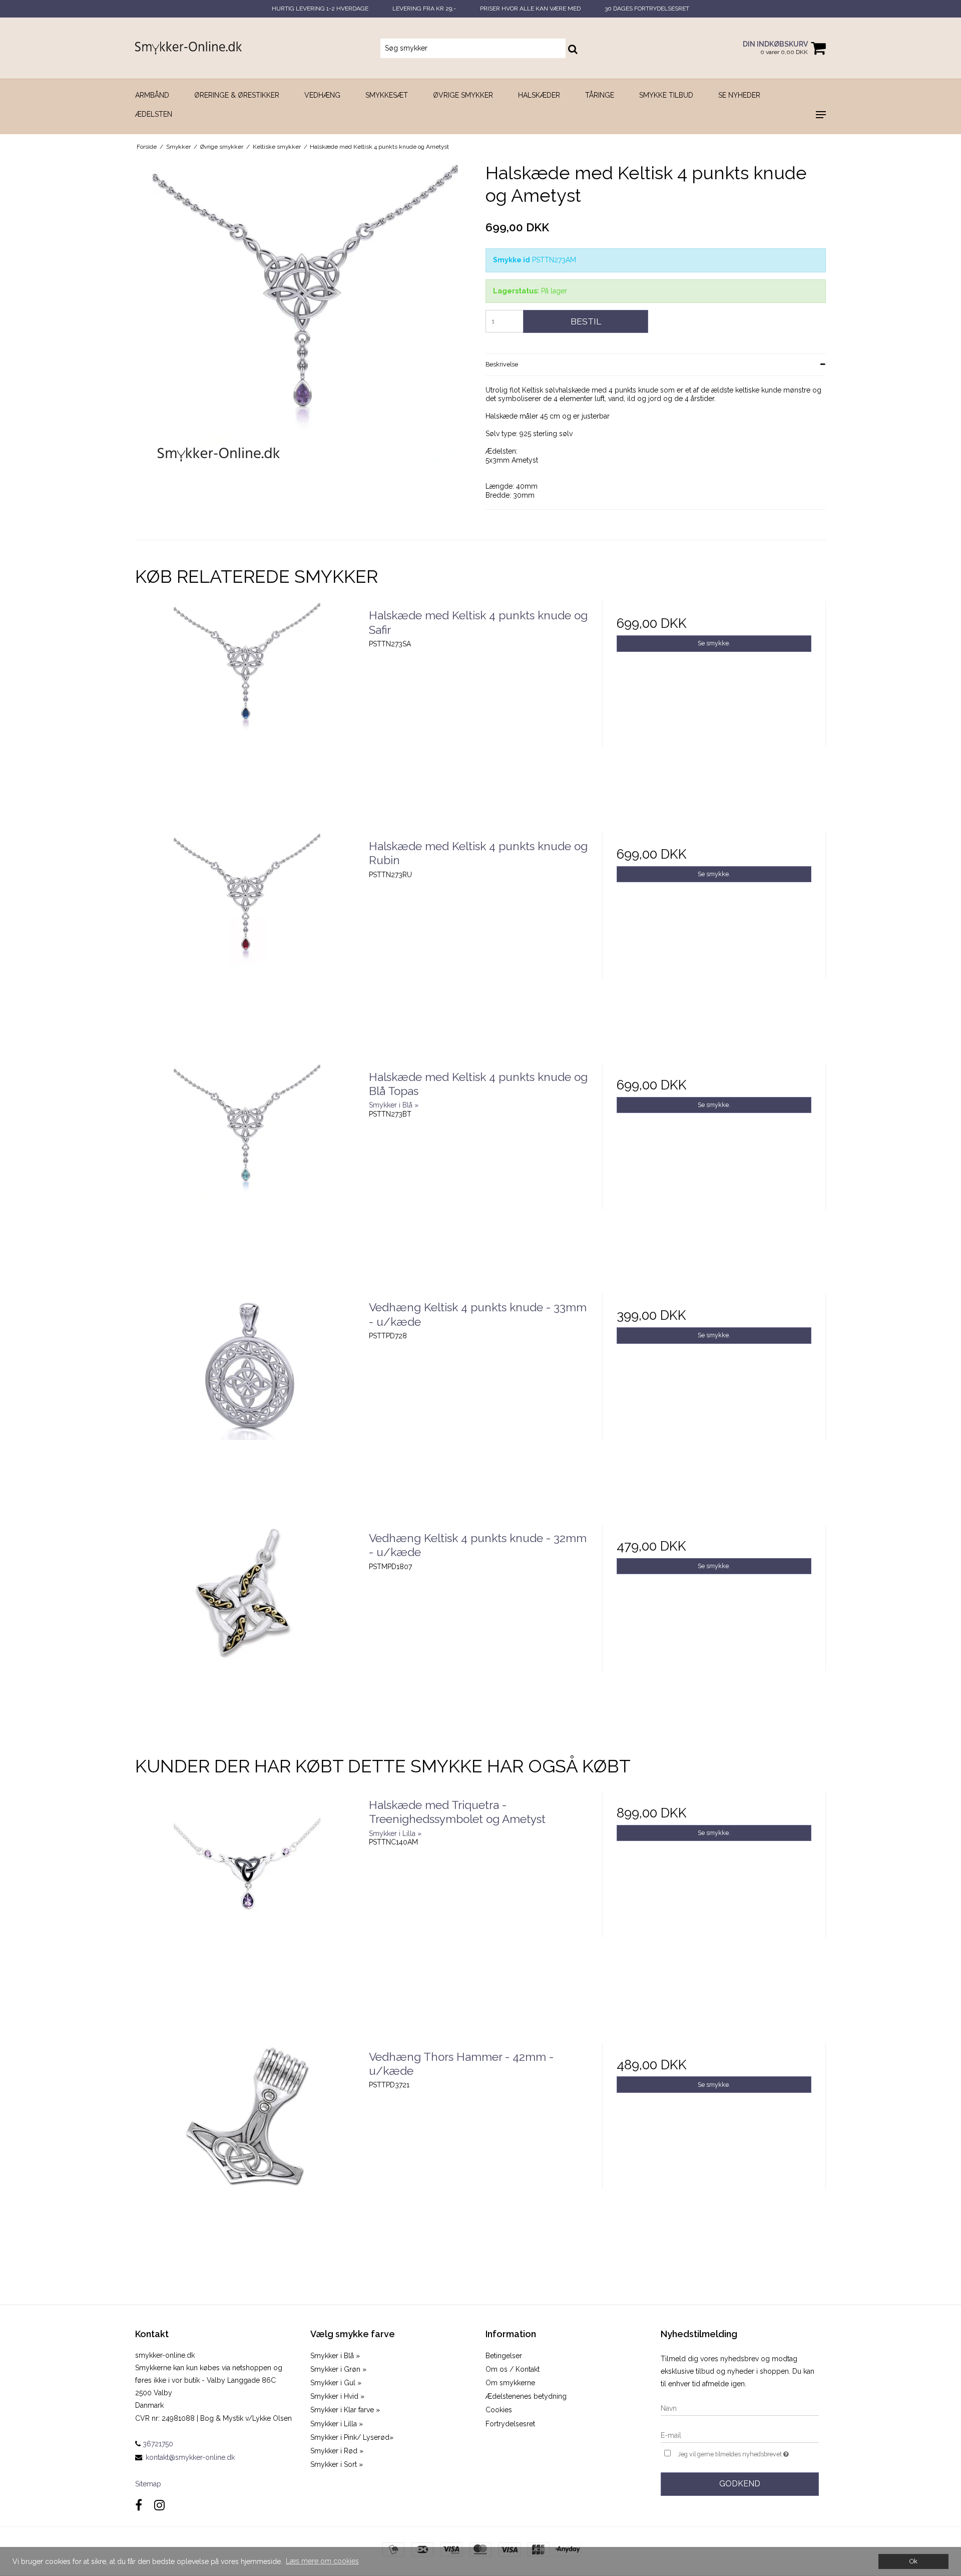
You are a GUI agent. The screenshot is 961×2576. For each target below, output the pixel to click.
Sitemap (148, 2484)
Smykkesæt (387, 95)
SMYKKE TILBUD (666, 95)
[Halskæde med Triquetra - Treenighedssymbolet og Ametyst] (247, 1903)
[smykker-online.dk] (188, 48)
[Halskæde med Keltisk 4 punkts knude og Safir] (247, 713)
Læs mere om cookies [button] (322, 2561)
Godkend (740, 2484)
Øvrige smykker (463, 95)
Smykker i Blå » (335, 2356)
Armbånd (152, 95)
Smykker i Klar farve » (345, 2410)
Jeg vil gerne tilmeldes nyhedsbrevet (748, 2452)
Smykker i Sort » (337, 2464)
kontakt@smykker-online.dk (190, 2457)
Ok (913, 2561)
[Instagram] (159, 2505)
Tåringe (600, 95)
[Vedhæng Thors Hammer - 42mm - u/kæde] (247, 2155)
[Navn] (740, 2408)
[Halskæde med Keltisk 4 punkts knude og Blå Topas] (247, 1175)
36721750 (157, 2444)
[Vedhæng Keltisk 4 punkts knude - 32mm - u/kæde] (247, 1636)
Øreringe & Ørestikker (237, 95)
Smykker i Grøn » (338, 2369)
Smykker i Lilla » (337, 2424)
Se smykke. (714, 643)
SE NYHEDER (739, 95)
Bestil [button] (586, 321)
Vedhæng (322, 95)
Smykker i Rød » (337, 2451)
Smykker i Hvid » (337, 2396)
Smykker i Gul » (336, 2383)
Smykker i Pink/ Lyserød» (352, 2437)
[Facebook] (139, 2505)
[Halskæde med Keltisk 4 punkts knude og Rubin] (247, 944)
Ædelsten (154, 114)
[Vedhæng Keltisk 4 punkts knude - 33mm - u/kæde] (247, 1405)
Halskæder (539, 95)
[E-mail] (740, 2435)
